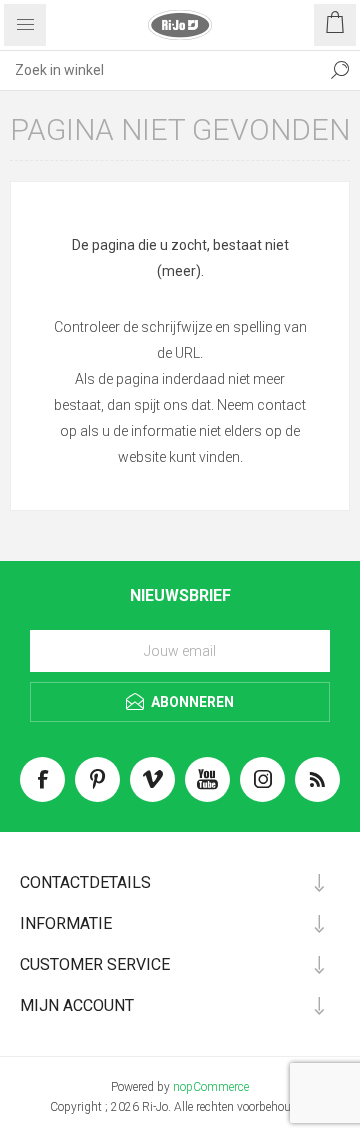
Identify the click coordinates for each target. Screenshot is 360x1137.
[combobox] (160, 70)
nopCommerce (211, 1087)
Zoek (340, 70)
